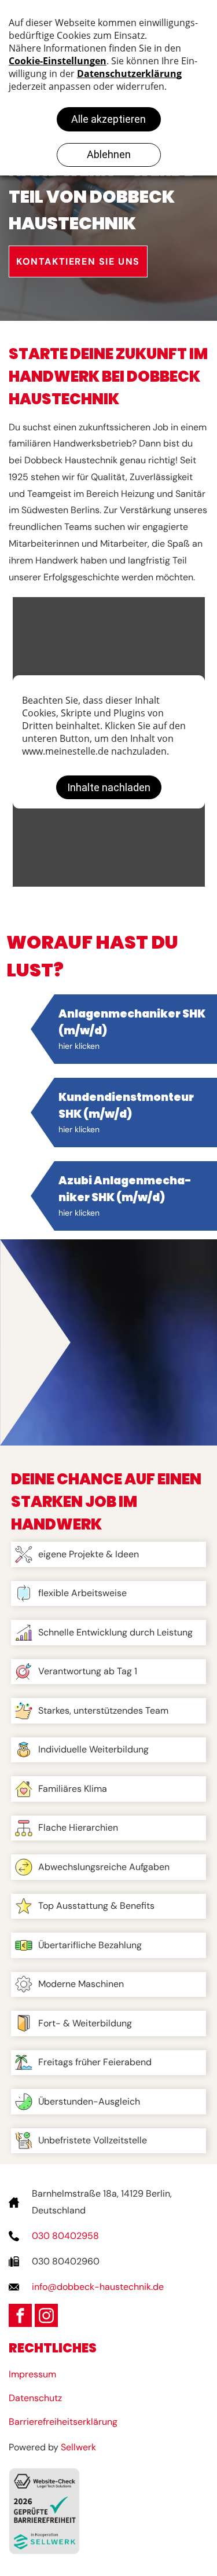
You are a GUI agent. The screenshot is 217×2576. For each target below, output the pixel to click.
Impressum (32, 2374)
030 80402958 (65, 2236)
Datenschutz (35, 2398)
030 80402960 (66, 2261)
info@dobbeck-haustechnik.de (98, 2287)
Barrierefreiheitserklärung (63, 2422)
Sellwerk (78, 2447)
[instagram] (46, 2315)
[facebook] (20, 2315)
